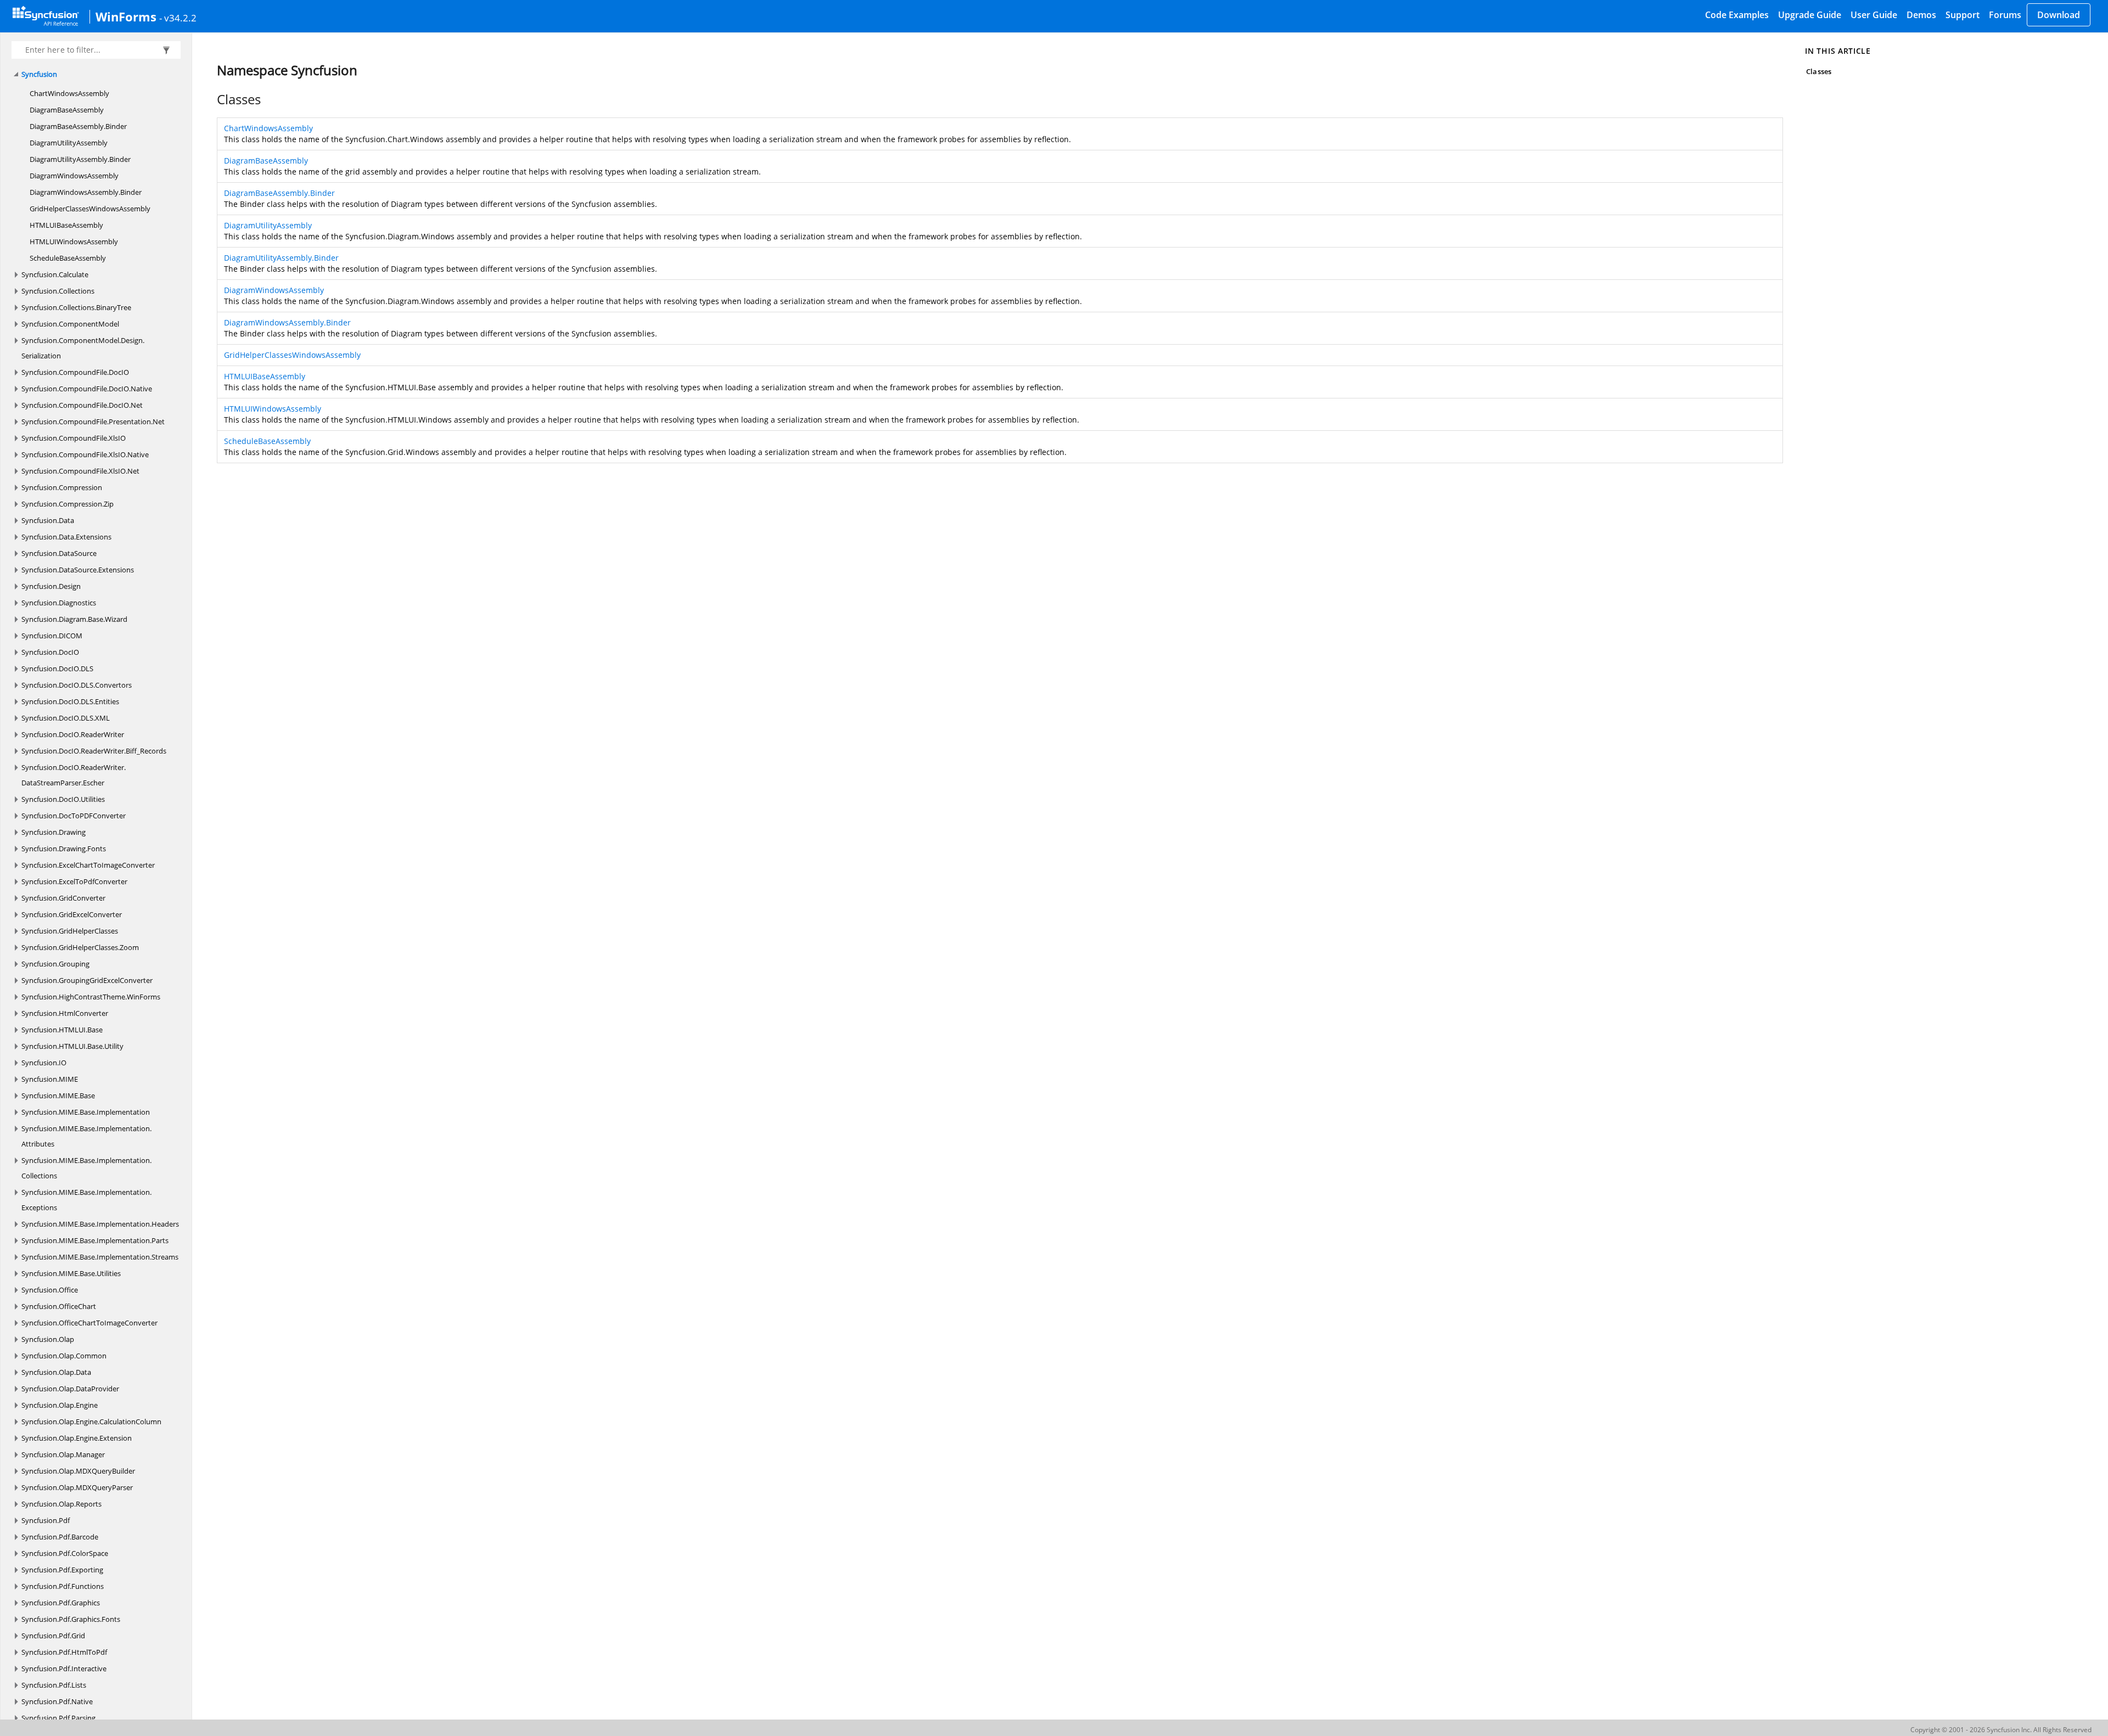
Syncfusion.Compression (62, 487)
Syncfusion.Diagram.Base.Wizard (74, 619)
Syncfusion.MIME (50, 1079)
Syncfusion (39, 74)
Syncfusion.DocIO (50, 652)
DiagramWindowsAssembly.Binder (86, 192)
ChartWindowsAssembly (69, 93)
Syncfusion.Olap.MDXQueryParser (77, 1487)
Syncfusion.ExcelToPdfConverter (74, 881)
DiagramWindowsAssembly (74, 176)
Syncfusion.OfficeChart (59, 1306)
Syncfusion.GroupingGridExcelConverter (87, 980)
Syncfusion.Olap (48, 1339)
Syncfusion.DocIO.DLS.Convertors (77, 685)
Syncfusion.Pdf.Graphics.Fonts (71, 1619)
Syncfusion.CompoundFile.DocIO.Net (82, 405)
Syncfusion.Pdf (46, 1520)
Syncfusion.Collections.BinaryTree (76, 307)
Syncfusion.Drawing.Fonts (64, 849)
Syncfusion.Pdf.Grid (53, 1636)
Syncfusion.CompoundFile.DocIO (75, 372)
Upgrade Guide (1810, 15)
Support (1963, 15)
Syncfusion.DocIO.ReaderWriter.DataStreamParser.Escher (74, 775)
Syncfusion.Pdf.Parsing (58, 1718)
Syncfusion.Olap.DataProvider (70, 1389)
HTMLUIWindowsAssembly (74, 241)
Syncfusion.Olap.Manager (63, 1454)
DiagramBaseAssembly (67, 110)
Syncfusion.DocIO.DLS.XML (66, 718)
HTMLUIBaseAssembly (66, 225)
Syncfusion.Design (51, 586)
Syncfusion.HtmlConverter (65, 1013)
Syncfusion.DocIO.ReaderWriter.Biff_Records (94, 751)
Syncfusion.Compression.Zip (68, 504)
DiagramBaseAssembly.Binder (78, 126)
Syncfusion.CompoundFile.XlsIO (74, 438)
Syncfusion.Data (48, 520)
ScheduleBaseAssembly (68, 258)
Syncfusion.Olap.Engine (60, 1405)
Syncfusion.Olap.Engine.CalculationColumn (91, 1422)
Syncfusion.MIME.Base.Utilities (71, 1273)
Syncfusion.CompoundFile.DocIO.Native (87, 389)
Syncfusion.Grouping (55, 964)
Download (2059, 15)
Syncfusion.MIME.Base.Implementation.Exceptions (86, 1200)
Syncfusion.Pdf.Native (57, 1701)
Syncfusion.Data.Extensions (66, 537)
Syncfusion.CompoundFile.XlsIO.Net (80, 471)
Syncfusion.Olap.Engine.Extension (77, 1438)
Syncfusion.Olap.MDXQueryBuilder (78, 1471)
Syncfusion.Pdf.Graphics (61, 1603)
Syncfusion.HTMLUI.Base (62, 1030)
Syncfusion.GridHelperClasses (70, 931)
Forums (2005, 15)
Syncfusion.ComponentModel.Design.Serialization (83, 348)
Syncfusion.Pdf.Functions (63, 1586)
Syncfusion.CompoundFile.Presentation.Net (93, 422)
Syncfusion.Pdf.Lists (54, 1685)
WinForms (126, 16)
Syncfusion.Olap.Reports (61, 1504)
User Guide (1874, 15)
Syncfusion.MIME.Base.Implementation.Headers (100, 1224)
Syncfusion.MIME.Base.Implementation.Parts (95, 1240)
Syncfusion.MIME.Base (58, 1095)
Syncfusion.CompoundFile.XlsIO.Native (85, 454)
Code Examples (1737, 15)
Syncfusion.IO (44, 1063)
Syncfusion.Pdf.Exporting (62, 1570)
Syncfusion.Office (50, 1290)
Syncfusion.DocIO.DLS (57, 668)
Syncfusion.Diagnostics (59, 603)
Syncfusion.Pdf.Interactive (64, 1668)
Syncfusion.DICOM (52, 636)
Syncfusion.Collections (58, 291)
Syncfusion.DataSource (59, 553)
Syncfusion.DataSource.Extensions (78, 570)
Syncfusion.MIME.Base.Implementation (86, 1112)
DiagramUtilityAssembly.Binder (80, 159)
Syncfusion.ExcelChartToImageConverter (88, 865)
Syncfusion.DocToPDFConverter (74, 816)
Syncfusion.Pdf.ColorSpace (65, 1553)
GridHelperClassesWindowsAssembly (90, 209)
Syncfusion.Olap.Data (56, 1372)
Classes (1818, 71)
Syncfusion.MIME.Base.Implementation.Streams (100, 1257)
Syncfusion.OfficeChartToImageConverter (89, 1323)
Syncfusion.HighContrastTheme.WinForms (91, 997)
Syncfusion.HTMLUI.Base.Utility (72, 1046)
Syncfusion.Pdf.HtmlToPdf (64, 1652)
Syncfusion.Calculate (55, 274)
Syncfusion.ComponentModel (70, 324)
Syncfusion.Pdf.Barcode (60, 1537)
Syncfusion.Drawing (54, 832)
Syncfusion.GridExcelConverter (72, 914)
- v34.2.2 (178, 18)
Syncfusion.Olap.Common (64, 1356)
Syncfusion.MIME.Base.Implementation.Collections (86, 1168)
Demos (1921, 15)
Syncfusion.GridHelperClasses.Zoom (80, 947)
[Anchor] (211, 99)
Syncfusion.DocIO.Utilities (63, 799)
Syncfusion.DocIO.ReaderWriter (73, 734)
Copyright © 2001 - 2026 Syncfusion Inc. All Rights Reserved (2001, 1730)
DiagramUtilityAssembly (69, 143)
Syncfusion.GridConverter (63, 898)
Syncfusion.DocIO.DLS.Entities (70, 701)
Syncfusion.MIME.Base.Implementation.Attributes (86, 1136)
